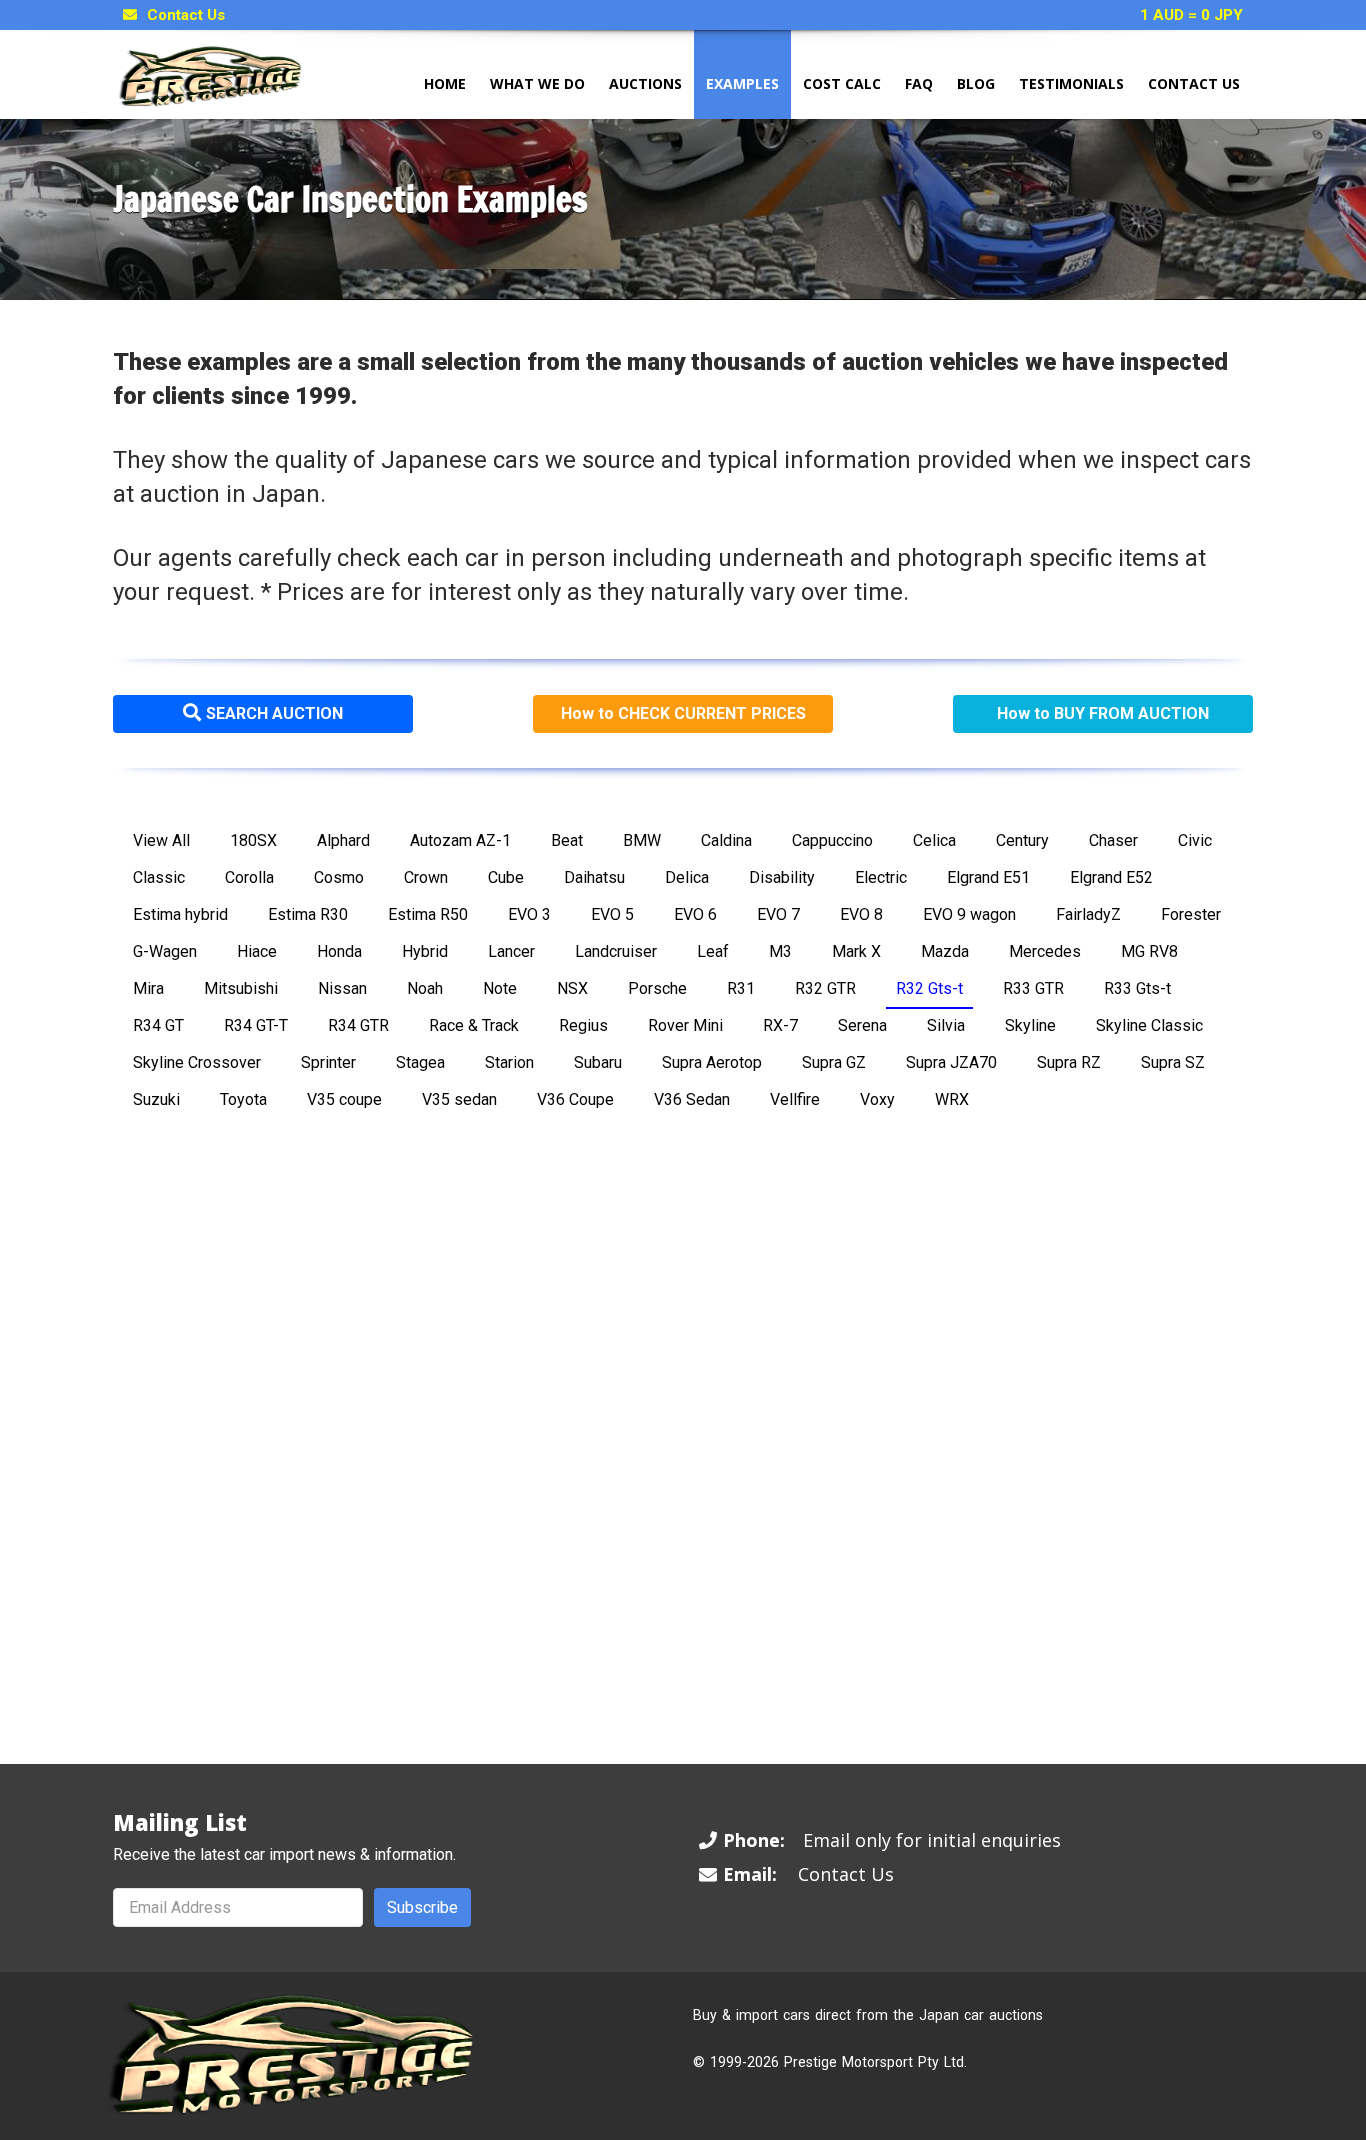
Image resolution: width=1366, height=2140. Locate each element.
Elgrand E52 (1111, 877)
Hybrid (425, 951)
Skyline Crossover (197, 1062)
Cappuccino (832, 840)
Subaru (598, 1062)
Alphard (343, 840)
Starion (509, 1062)
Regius (583, 1025)
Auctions (645, 83)
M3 (780, 951)
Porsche (657, 988)
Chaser (1113, 840)
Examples (742, 83)
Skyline (1030, 1025)
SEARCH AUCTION (274, 713)
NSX (572, 988)
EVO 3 (529, 914)
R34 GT (158, 1025)
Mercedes (1045, 951)
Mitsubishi (241, 988)
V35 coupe (344, 1099)
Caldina (726, 840)
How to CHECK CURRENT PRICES (683, 713)
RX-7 (780, 1025)
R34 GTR (358, 1025)
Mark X (856, 951)
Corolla (249, 877)
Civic (1195, 840)
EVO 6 (695, 914)
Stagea (420, 1062)
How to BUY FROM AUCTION (1103, 713)
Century (1022, 840)
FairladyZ (1088, 914)
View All (161, 840)
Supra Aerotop (712, 1062)
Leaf (713, 951)
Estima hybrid (180, 914)
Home (445, 83)
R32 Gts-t (929, 988)
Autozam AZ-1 (460, 840)
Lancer (511, 951)
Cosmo (339, 877)
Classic (159, 877)
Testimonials (1071, 83)
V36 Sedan (692, 1099)
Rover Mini (685, 1025)
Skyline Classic (1149, 1025)
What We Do (537, 83)
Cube (506, 877)
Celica (934, 840)
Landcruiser (616, 951)
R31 (741, 988)
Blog (976, 83)
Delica (687, 877)
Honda (339, 951)
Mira (148, 988)
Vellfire (795, 1099)
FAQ (919, 83)
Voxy (877, 1099)
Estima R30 (308, 914)
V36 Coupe (575, 1099)
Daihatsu (594, 877)
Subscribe (422, 1907)
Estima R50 (428, 914)
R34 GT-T (256, 1025)
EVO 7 (778, 914)
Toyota (243, 1099)
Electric (881, 877)
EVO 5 (612, 914)
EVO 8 (861, 914)
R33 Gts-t (1137, 988)
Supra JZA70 (951, 1062)
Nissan (342, 988)
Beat (567, 840)
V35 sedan (459, 1099)
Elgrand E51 (988, 877)
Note (500, 988)
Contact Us (186, 15)
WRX (952, 1099)
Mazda (945, 951)
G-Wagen (165, 951)
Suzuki (156, 1099)
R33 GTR (1033, 988)
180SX (253, 840)
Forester (1191, 914)
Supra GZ (834, 1062)
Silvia (946, 1025)
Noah (425, 988)
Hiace (257, 951)
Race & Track (474, 1025)
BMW (642, 840)
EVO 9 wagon (969, 914)
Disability (782, 877)
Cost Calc (842, 83)
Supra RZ (1069, 1062)
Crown (426, 877)
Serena (862, 1025)
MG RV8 (1149, 951)
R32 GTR (825, 988)
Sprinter (328, 1062)
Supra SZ (1173, 1062)
